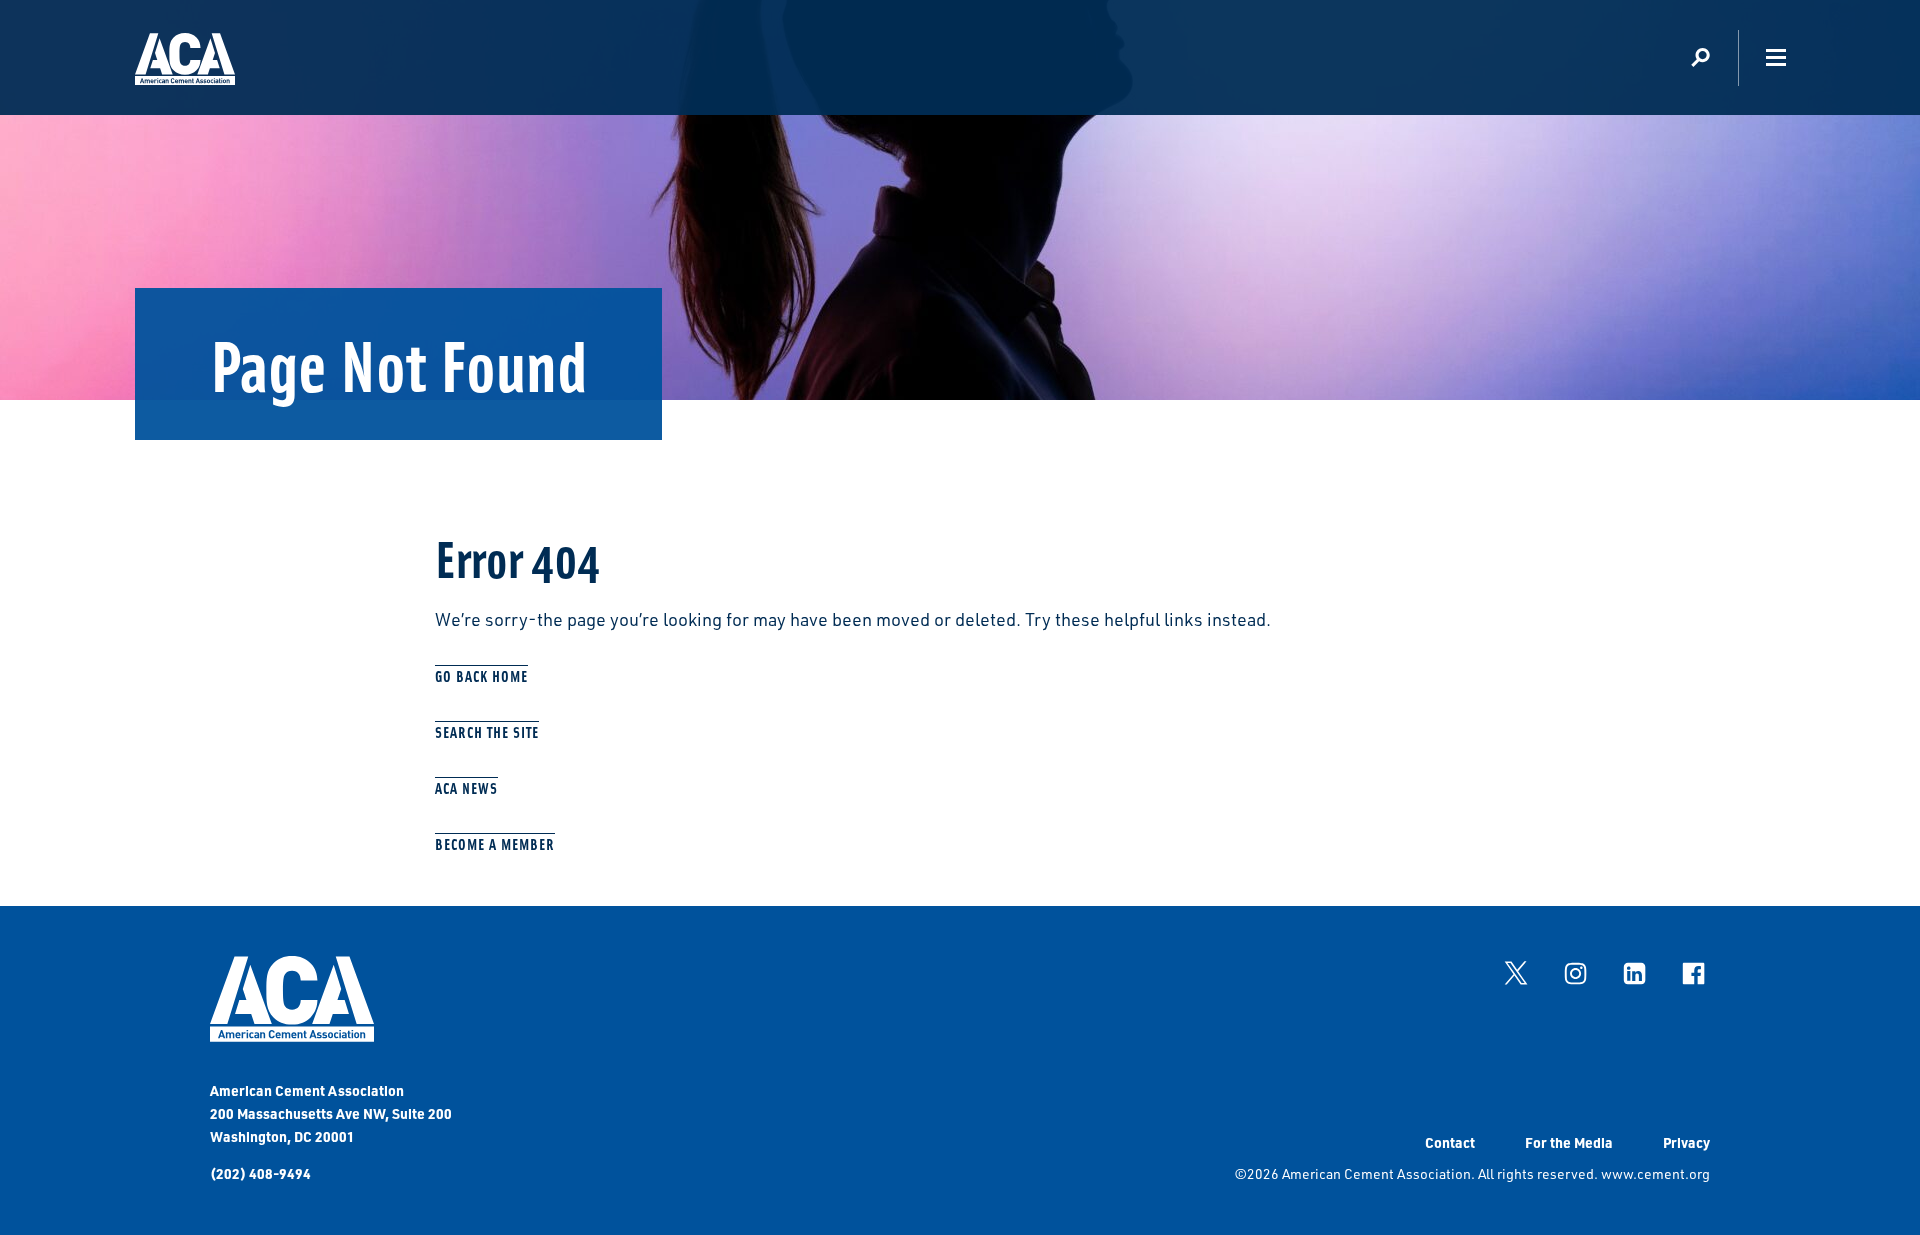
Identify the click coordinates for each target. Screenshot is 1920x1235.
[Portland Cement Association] (185, 62)
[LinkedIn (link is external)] (1634, 973)
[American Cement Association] (292, 1036)
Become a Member (495, 843)
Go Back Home (481, 675)
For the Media (1569, 1142)
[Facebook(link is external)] (1693, 973)
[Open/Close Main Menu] (1775, 57)
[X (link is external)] (1516, 973)
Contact (1450, 1142)
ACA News (466, 787)
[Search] (1700, 57)
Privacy (1686, 1142)
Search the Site (487, 731)
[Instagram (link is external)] (1575, 973)
